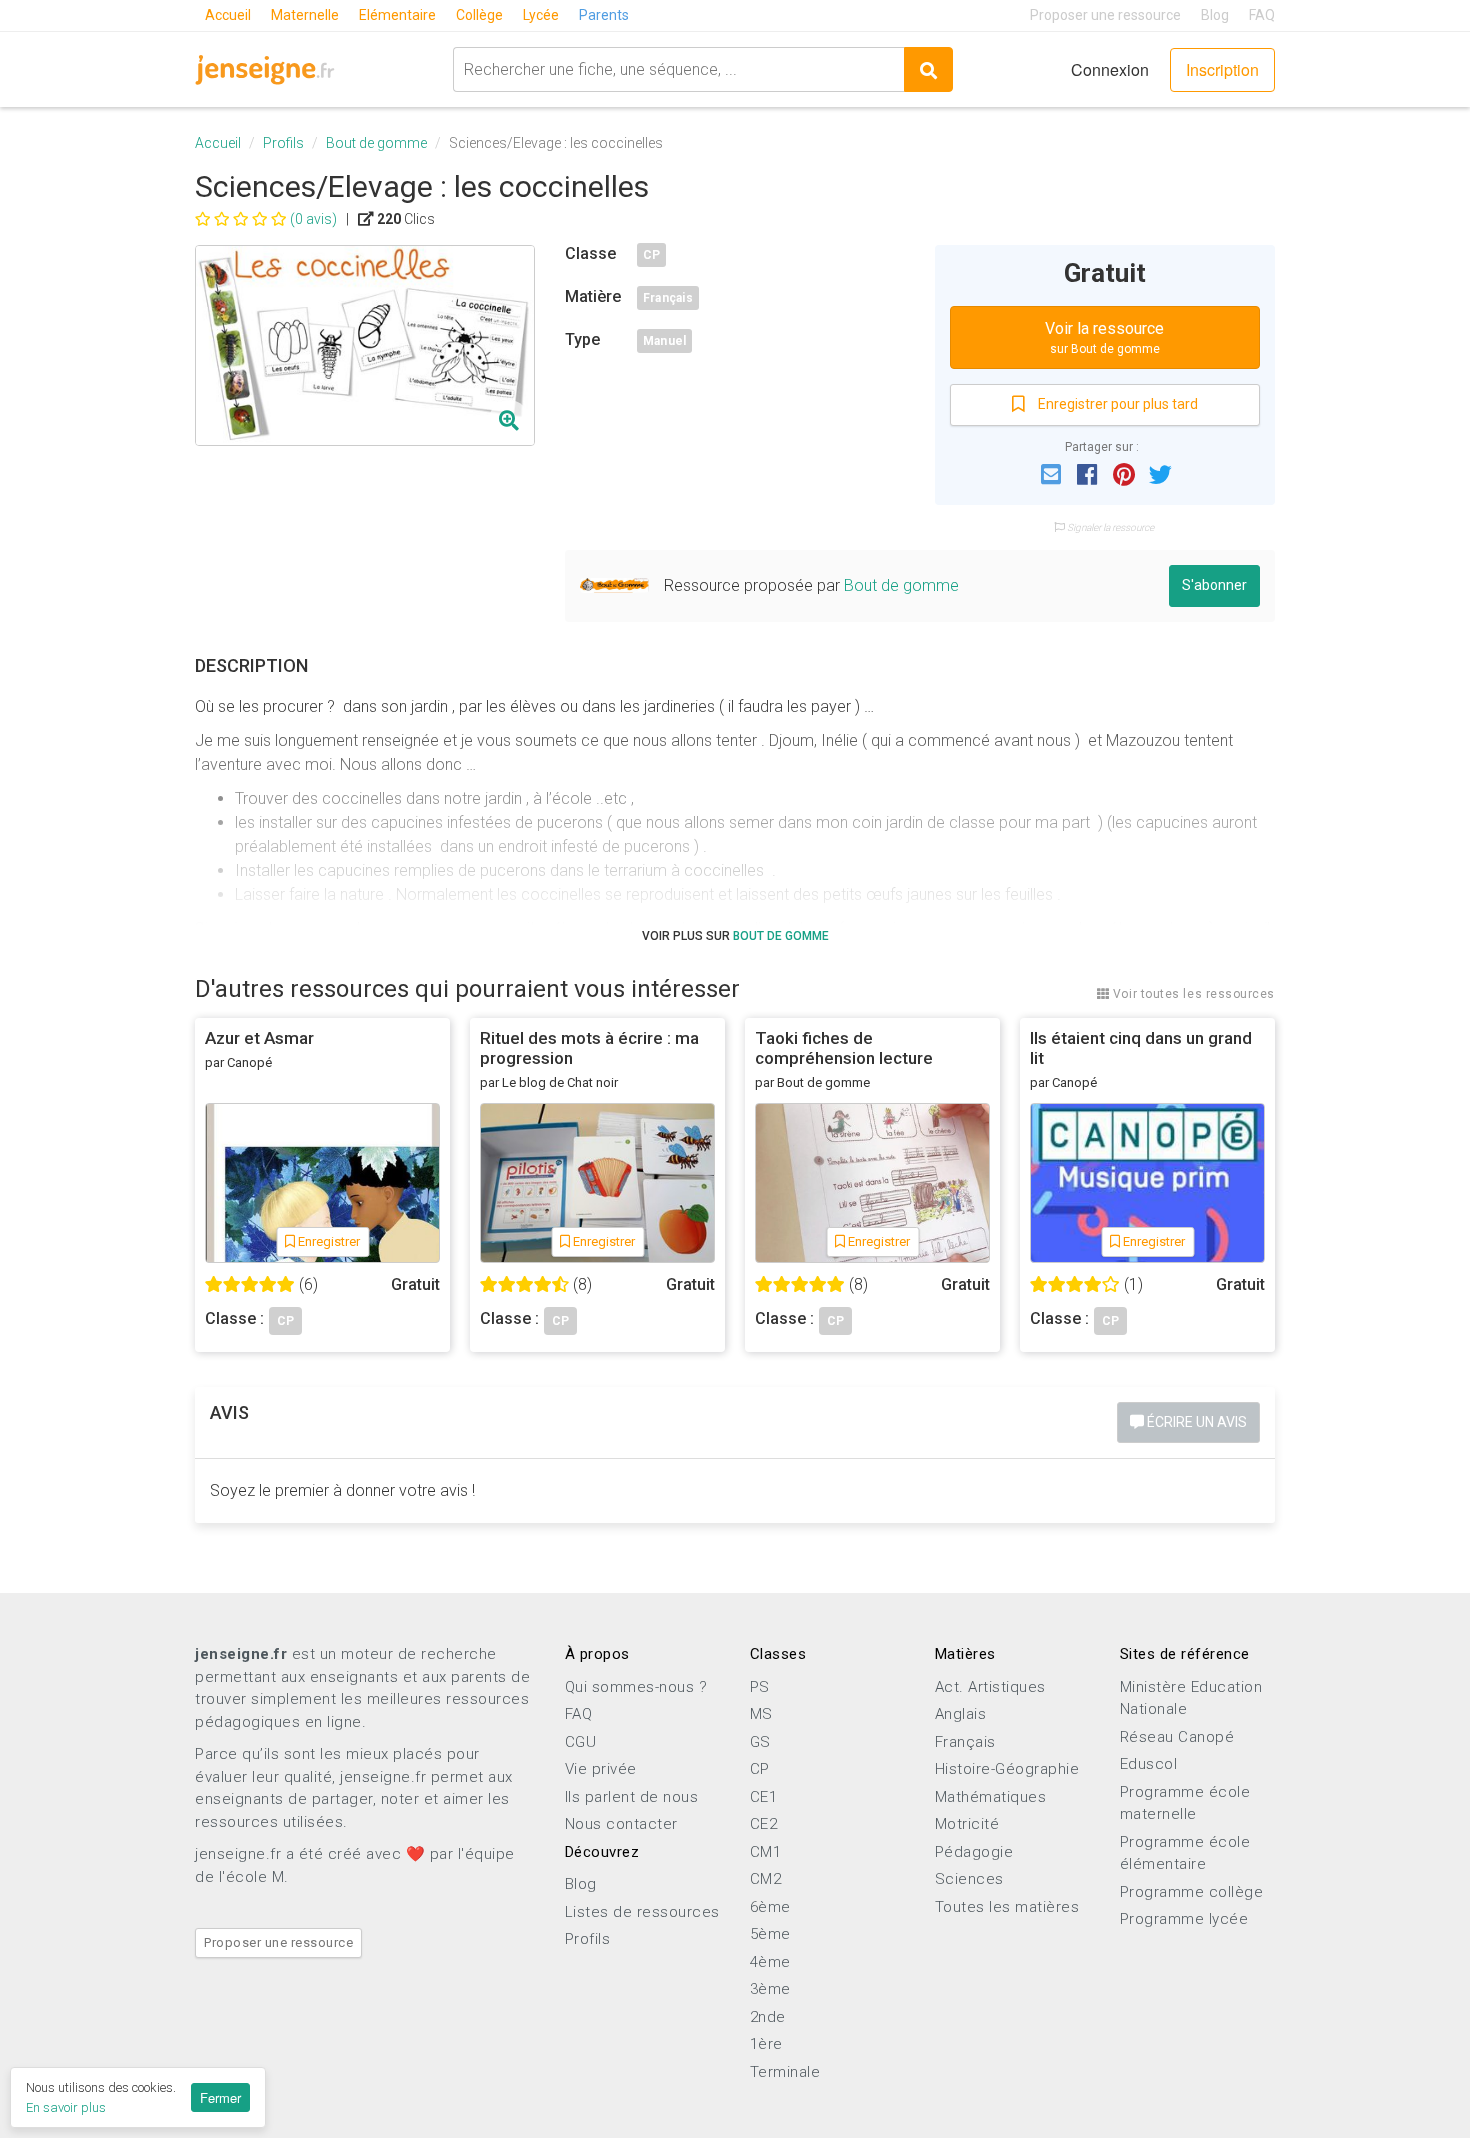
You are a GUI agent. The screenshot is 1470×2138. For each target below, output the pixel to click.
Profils (283, 143)
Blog (1215, 15)
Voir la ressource (1104, 337)
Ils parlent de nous (632, 1797)
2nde (768, 2017)
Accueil (228, 15)
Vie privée (601, 1769)
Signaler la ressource (1109, 527)
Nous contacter (621, 1824)
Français (668, 298)
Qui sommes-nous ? (636, 1687)
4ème (770, 1962)
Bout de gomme (376, 143)
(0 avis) (313, 219)
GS (760, 1742)
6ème (770, 1907)
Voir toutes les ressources (1192, 994)
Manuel (664, 341)
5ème (770, 1934)
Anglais (961, 1714)
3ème (770, 1989)
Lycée (541, 15)
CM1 (766, 1852)
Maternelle (305, 15)
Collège (479, 15)
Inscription (1222, 69)
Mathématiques (991, 1797)
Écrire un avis (1195, 1422)
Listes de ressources (642, 1912)
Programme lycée (1184, 1919)
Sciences (969, 1879)
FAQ (1262, 15)
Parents (604, 15)
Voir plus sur (735, 936)
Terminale (785, 2072)
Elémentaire (397, 15)
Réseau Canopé (1177, 1737)
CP (651, 255)
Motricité (967, 1824)
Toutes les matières (1007, 1907)
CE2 (764, 1824)
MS (761, 1714)
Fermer (220, 2097)
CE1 (764, 1797)
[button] (1051, 473)
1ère (766, 2044)
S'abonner (1214, 585)
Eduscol (1149, 1764)
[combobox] (678, 69)
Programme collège (1192, 1892)
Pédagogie (974, 1852)
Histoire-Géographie (1007, 1769)
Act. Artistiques (990, 1687)
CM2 (766, 1879)
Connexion (1110, 69)
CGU (581, 1742)
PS (760, 1687)
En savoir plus (66, 2107)
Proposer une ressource (1105, 15)
